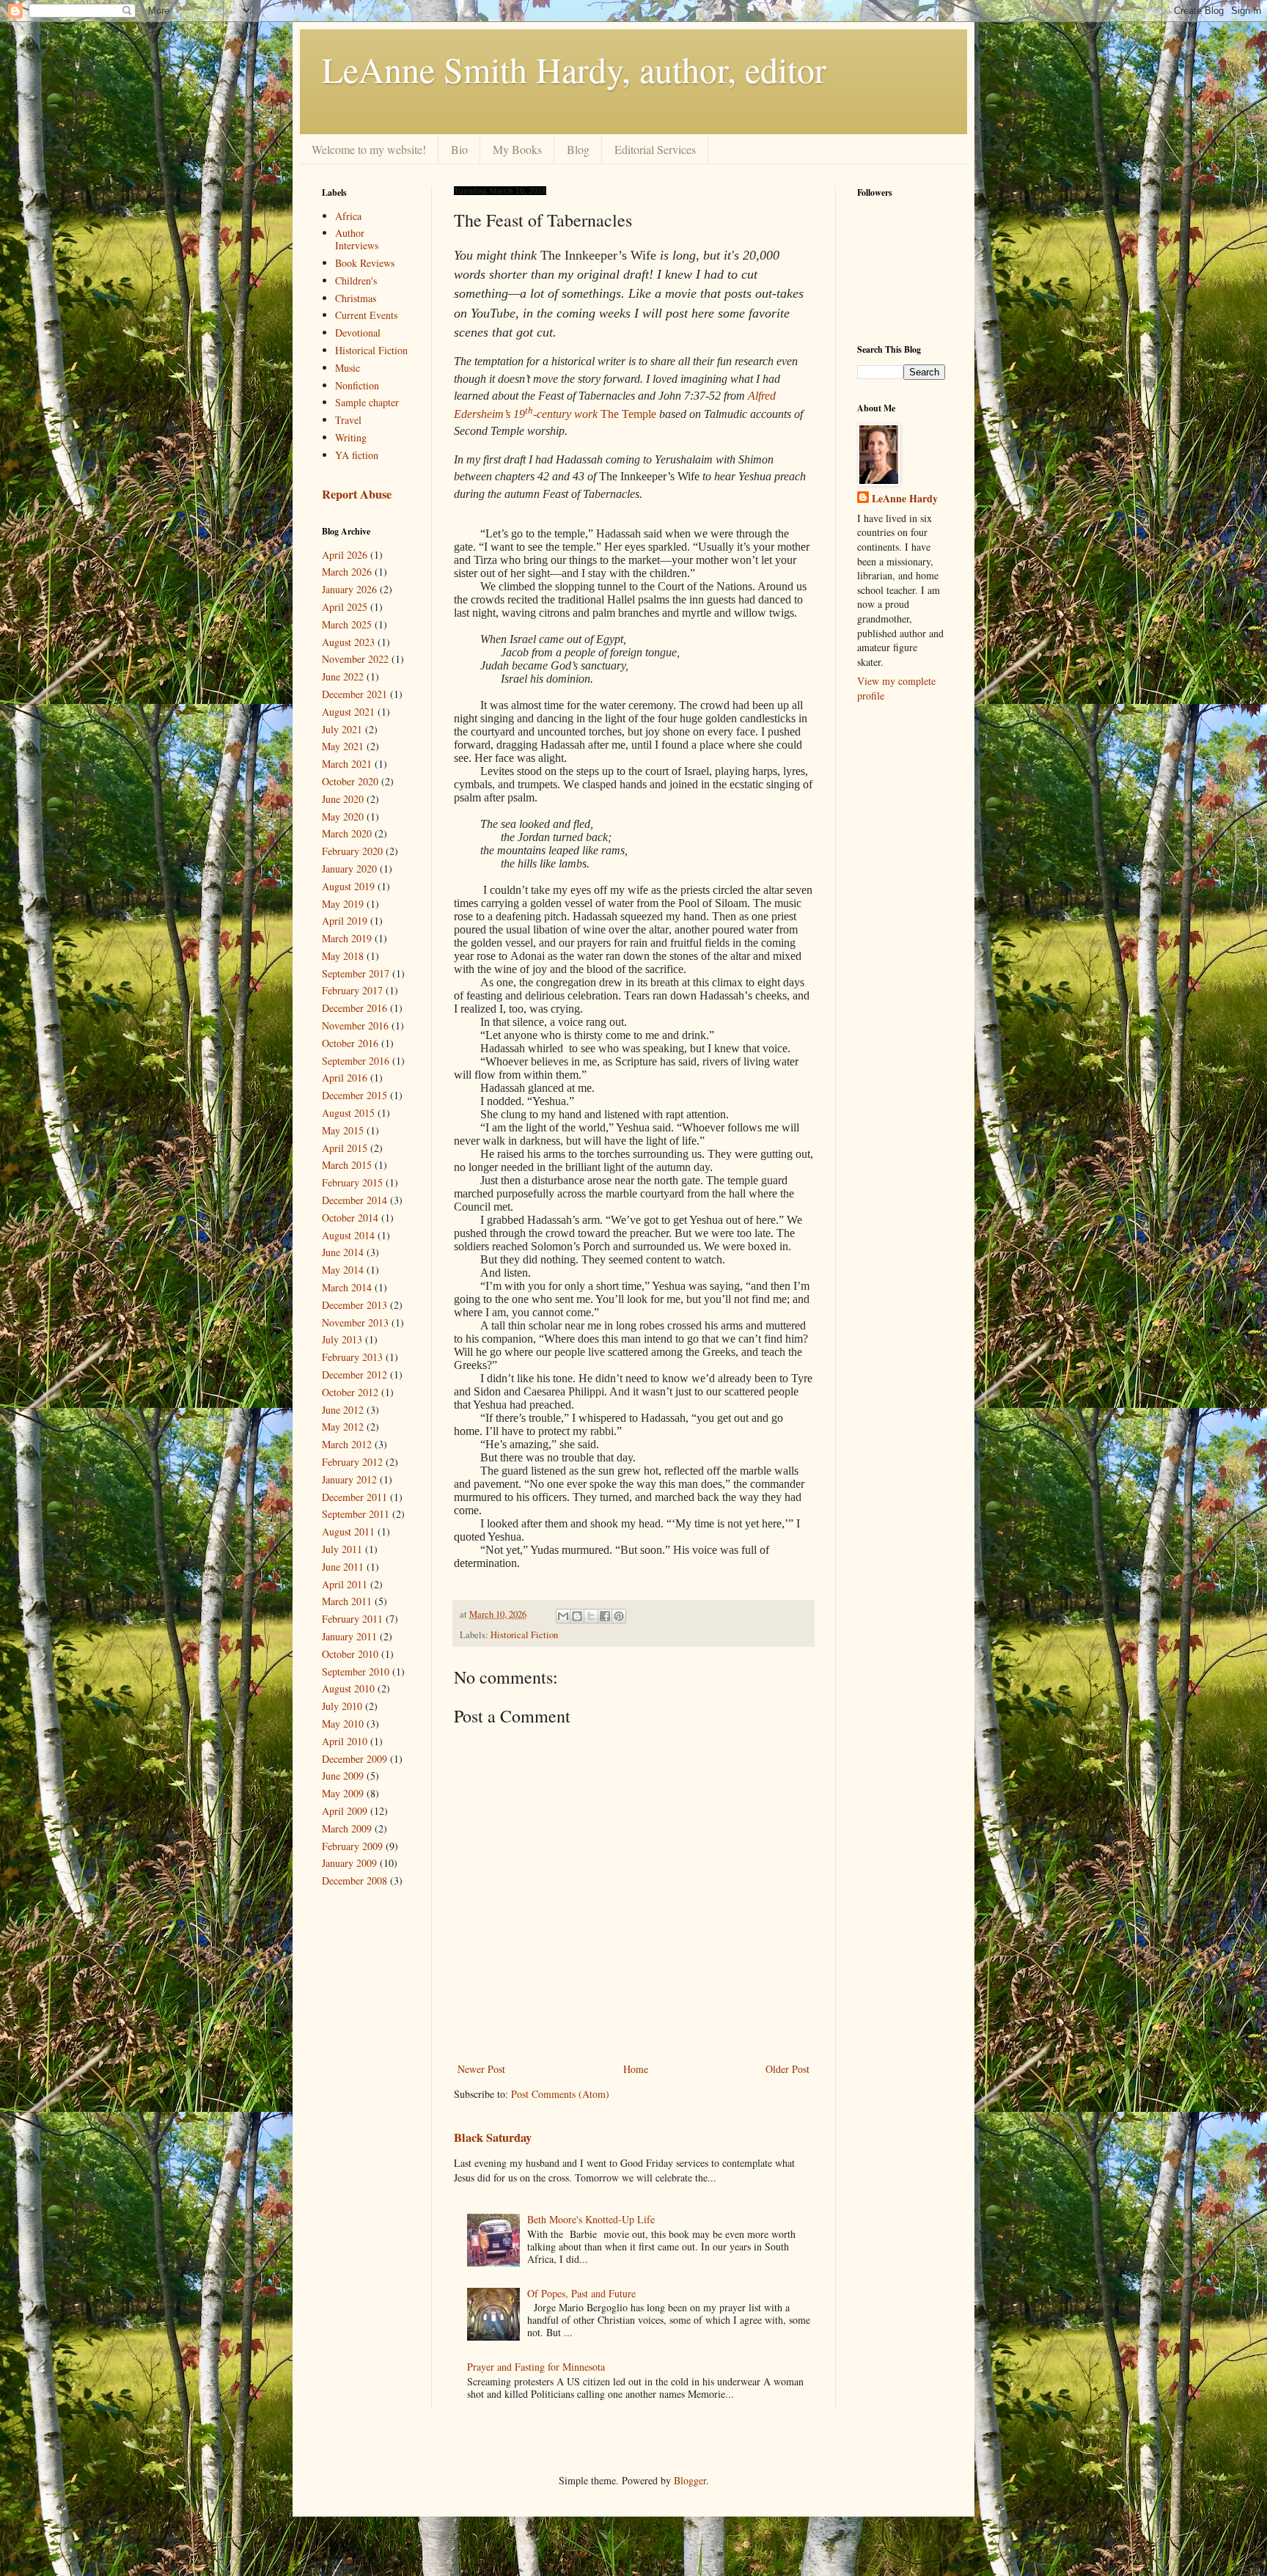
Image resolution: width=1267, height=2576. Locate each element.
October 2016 (350, 1043)
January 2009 (349, 1863)
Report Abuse (357, 494)
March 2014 (347, 1287)
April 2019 (345, 921)
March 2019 (347, 938)
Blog (578, 149)
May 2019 (343, 904)
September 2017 (356, 973)
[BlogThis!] (577, 1616)
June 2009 (343, 1776)
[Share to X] (591, 1616)
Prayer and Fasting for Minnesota (536, 2367)
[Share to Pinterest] (619, 1616)
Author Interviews (357, 239)
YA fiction (357, 455)
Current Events (366, 315)
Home (636, 2069)
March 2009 (347, 1828)
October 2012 (350, 1392)
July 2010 (342, 1706)
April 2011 (345, 1584)
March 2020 (347, 833)
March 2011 (347, 1601)
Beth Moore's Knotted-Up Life (591, 2219)
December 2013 (355, 1305)
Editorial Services (655, 149)
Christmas (356, 298)
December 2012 (355, 1375)
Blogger (690, 2480)
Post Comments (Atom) (560, 2094)
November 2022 (355, 659)
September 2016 (356, 1061)
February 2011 (352, 1619)
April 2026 (345, 555)
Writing (351, 437)
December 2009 (355, 1759)
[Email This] (563, 1616)
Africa (348, 216)
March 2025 (347, 624)
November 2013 (355, 1322)
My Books (517, 149)
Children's (356, 280)
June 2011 (343, 1567)
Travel (348, 420)
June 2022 (343, 676)
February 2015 (352, 1182)
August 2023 (348, 642)
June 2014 (343, 1252)
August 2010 (348, 1688)
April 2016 (345, 1078)
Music (348, 368)
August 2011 (348, 1531)
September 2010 (356, 1672)
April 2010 (345, 1741)
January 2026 (349, 589)
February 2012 (352, 1462)
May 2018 (343, 956)
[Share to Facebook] (605, 1616)
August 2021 (348, 712)
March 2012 (347, 1444)
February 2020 (352, 851)
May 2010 (343, 1724)
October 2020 (350, 781)
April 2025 (345, 607)
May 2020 (343, 817)
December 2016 (355, 1008)
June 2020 (343, 799)
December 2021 (355, 694)
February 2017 (352, 990)
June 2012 (343, 1410)
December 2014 (355, 1200)
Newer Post (481, 2069)
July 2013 (342, 1339)
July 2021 (342, 729)
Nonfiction (357, 385)
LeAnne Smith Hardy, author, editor (574, 69)
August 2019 (348, 886)
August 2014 (348, 1235)
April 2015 (345, 1148)
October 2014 (350, 1218)
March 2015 (347, 1165)
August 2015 (348, 1113)
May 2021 (343, 746)
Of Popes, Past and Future (581, 2293)
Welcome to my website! (369, 149)
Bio (459, 149)
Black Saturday (493, 2138)
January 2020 (349, 869)
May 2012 (343, 1427)
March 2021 (347, 764)
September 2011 (356, 1514)
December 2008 (355, 1880)
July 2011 (342, 1549)
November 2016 (355, 1025)
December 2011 (355, 1497)
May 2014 (343, 1270)
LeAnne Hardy (905, 499)
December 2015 (355, 1095)
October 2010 (350, 1654)
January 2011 (349, 1636)
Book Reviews (365, 263)
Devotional (358, 333)
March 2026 (347, 572)
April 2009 (345, 1811)
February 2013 (352, 1357)
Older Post (787, 2069)
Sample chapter (367, 402)
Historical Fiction (524, 1635)
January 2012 (349, 1479)
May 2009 (343, 1793)
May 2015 (343, 1130)
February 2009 (352, 1846)
